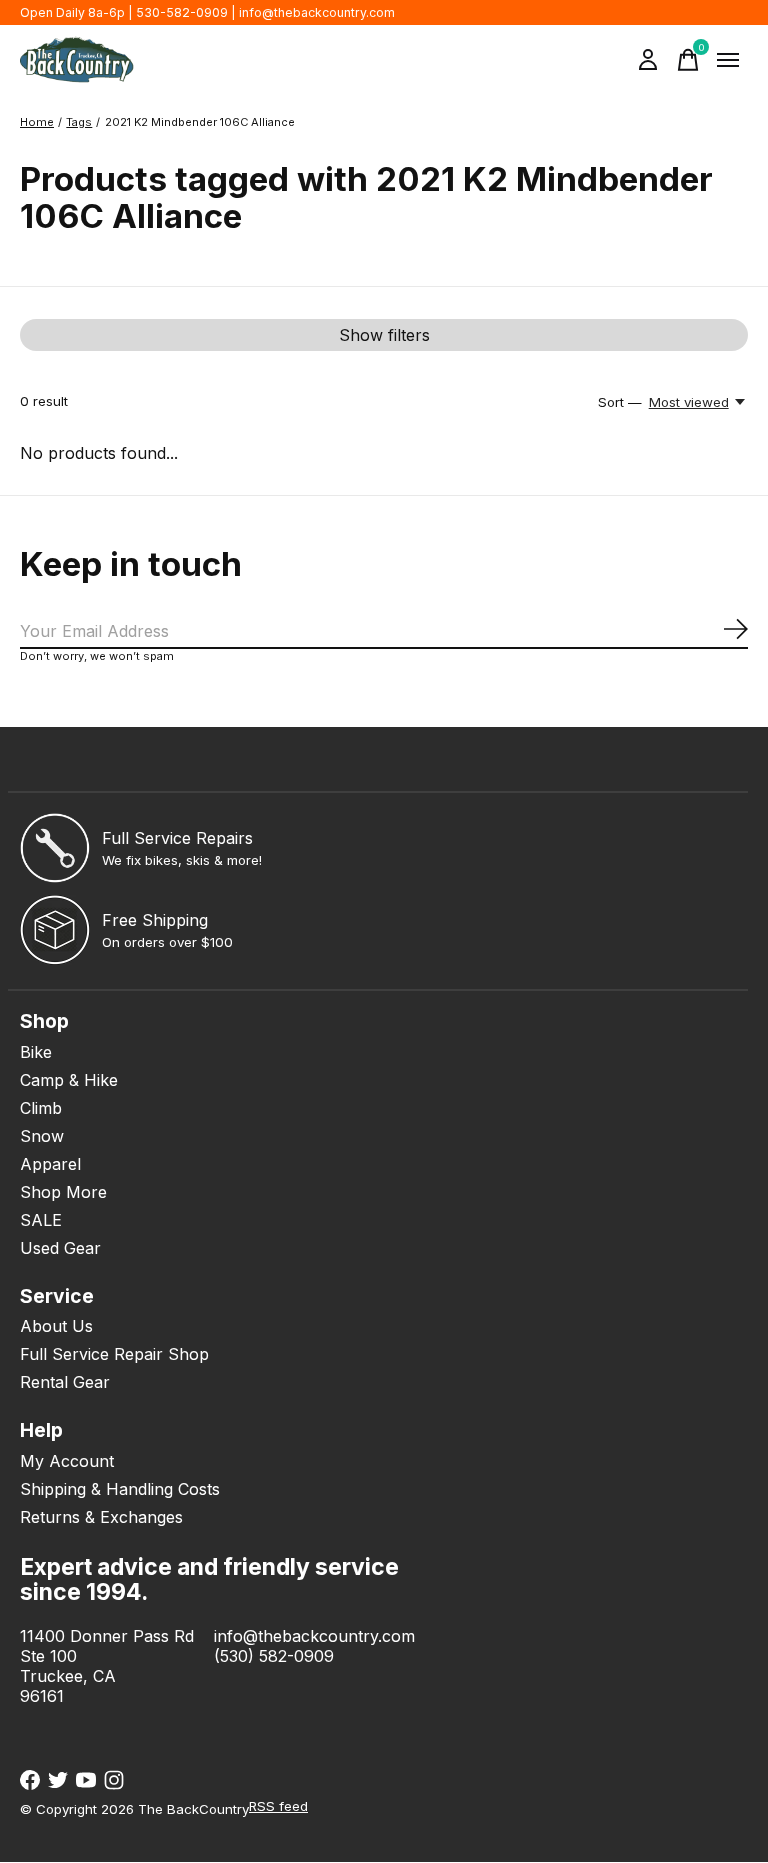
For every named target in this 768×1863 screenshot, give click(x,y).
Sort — (620, 402)
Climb (41, 1108)
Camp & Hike (69, 1080)
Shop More (63, 1192)
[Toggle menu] (728, 60)
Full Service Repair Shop (114, 1354)
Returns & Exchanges (101, 1517)
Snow (42, 1136)
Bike (36, 1052)
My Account (67, 1461)
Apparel (50, 1164)
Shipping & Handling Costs (120, 1489)
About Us (56, 1326)
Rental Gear (65, 1382)
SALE (41, 1220)
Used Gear (60, 1248)
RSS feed (278, 1806)
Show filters (384, 335)
